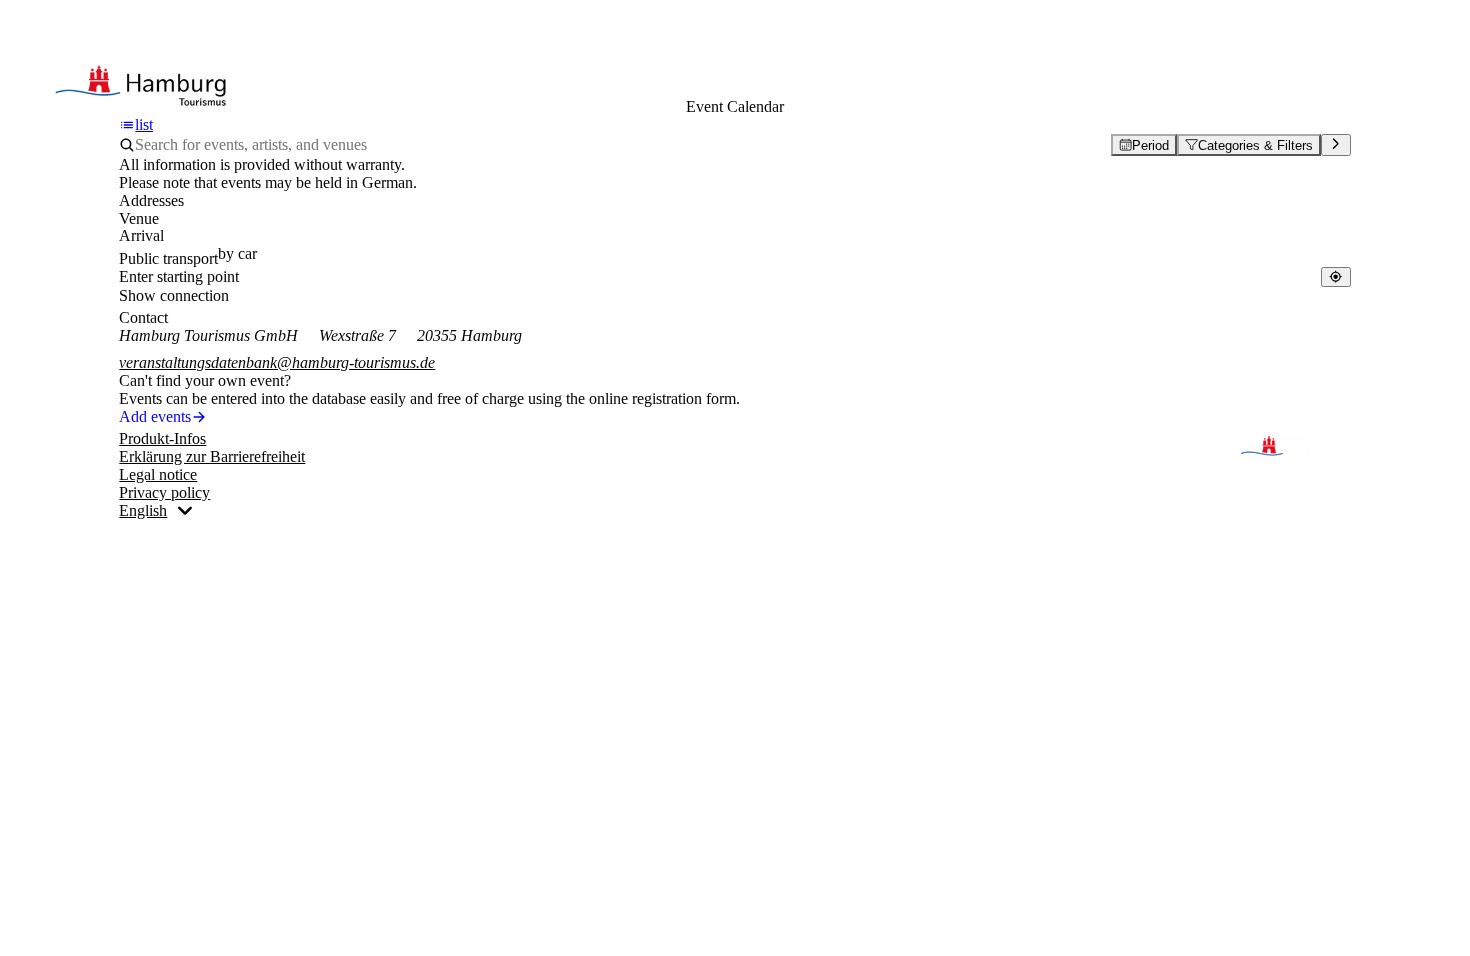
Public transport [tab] (168, 258)
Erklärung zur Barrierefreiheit (212, 456)
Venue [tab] (139, 218)
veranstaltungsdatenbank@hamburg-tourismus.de (277, 362)
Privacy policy (164, 492)
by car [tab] (237, 253)
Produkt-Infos (162, 438)
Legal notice (158, 474)
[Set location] (1335, 276)
